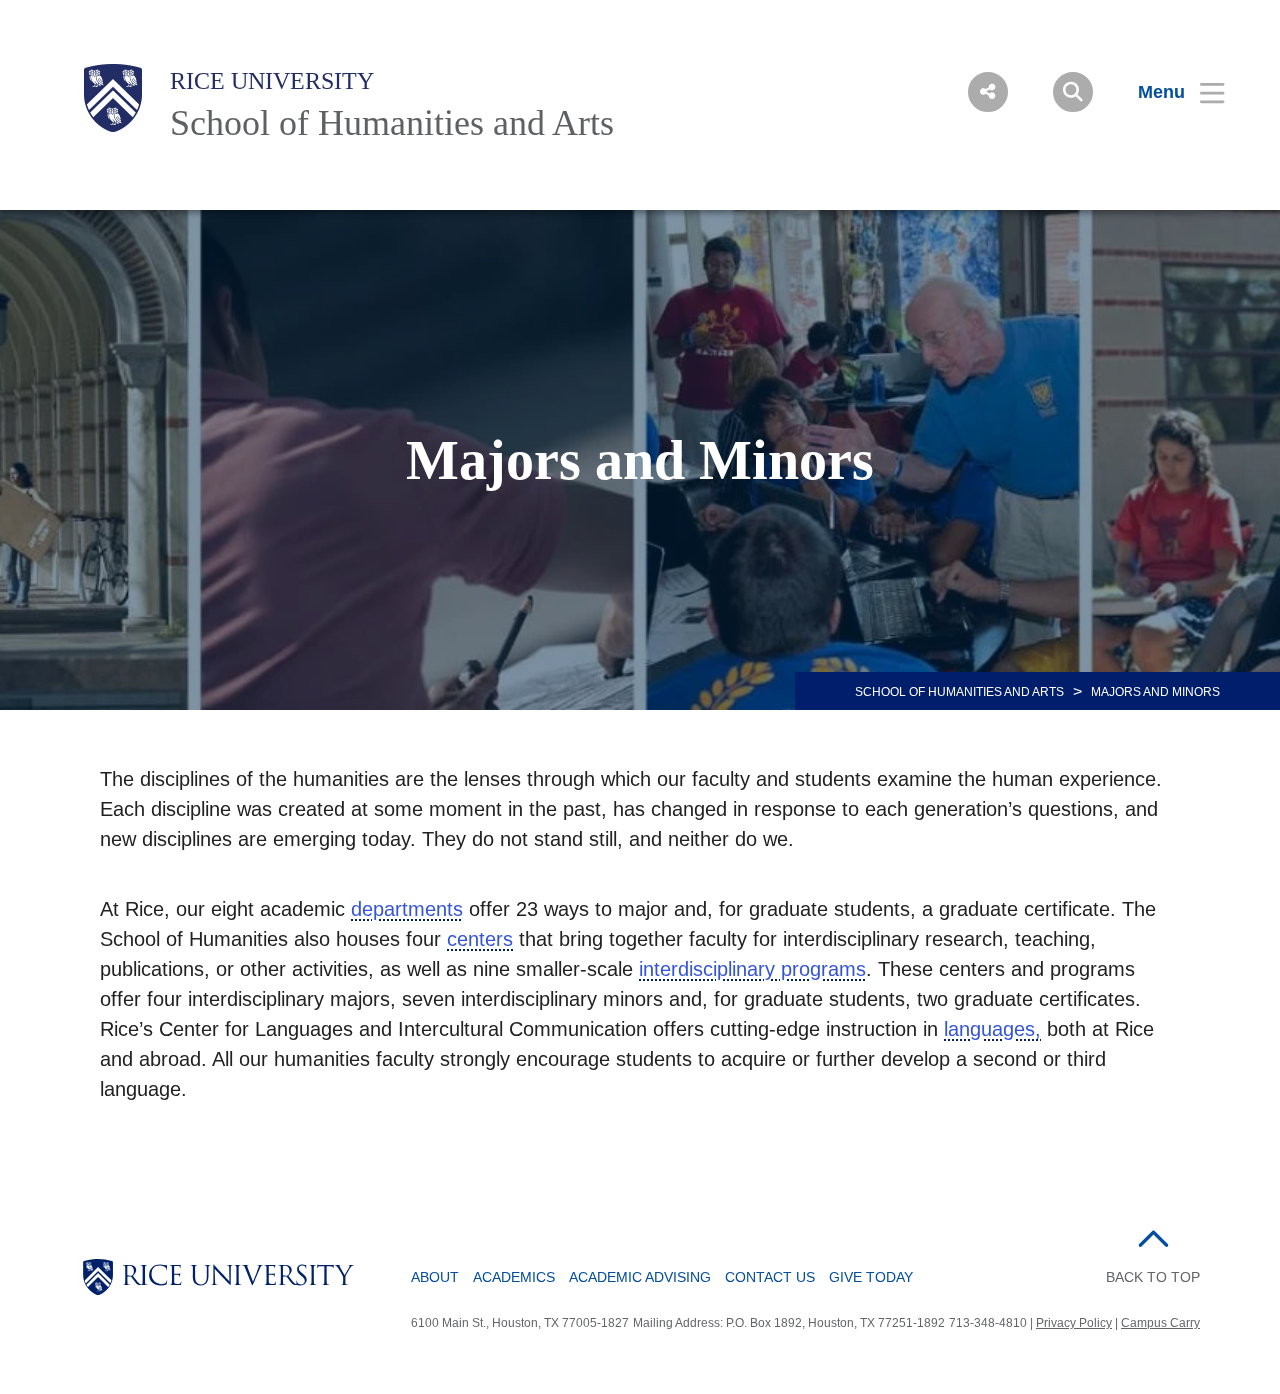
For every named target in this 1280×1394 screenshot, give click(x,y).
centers (480, 939)
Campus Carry (1160, 1323)
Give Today (871, 1277)
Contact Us (770, 1277)
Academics (514, 1277)
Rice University (272, 81)
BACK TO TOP (1153, 1277)
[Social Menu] (988, 92)
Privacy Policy (1074, 1323)
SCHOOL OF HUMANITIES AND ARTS (959, 692)
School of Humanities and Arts (392, 123)
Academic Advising (640, 1277)
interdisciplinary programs (752, 969)
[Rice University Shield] (113, 98)
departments (407, 909)
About (435, 1277)
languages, (992, 1029)
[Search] (1073, 92)
